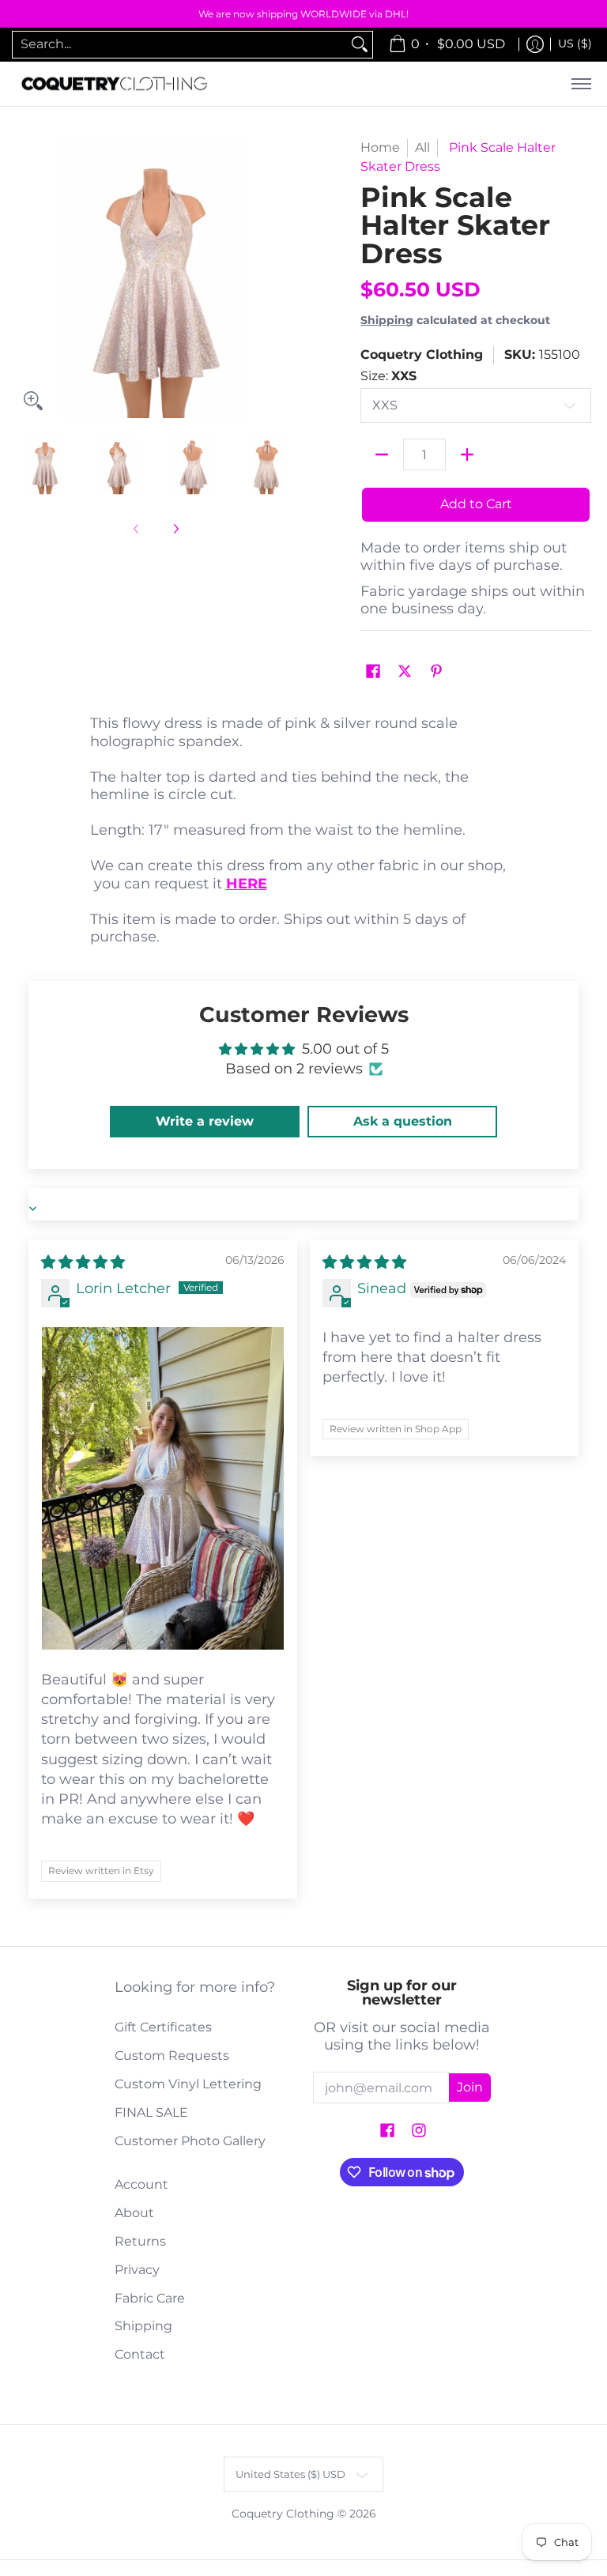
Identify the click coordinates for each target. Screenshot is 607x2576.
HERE (247, 884)
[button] (373, 672)
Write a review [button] (205, 1121)
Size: (388, 376)
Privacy (137, 2270)
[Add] (467, 454)
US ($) (575, 43)
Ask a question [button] (403, 1121)
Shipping (387, 320)
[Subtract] (382, 454)
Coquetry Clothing (422, 355)
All (422, 147)
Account (141, 2184)
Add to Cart (476, 504)
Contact (140, 2354)
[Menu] (581, 84)
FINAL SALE (151, 2112)
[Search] (360, 45)
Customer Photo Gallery (190, 2141)
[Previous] (27, 278)
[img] (83, 1262)
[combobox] (180, 45)
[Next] (285, 278)
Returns (140, 2241)
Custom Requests (172, 2056)
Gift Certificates (163, 2027)
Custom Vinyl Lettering (188, 2084)
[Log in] (535, 45)
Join (470, 2087)
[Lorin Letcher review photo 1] (163, 1488)
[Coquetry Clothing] (115, 84)
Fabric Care (150, 2298)
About (134, 2213)
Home (380, 147)
